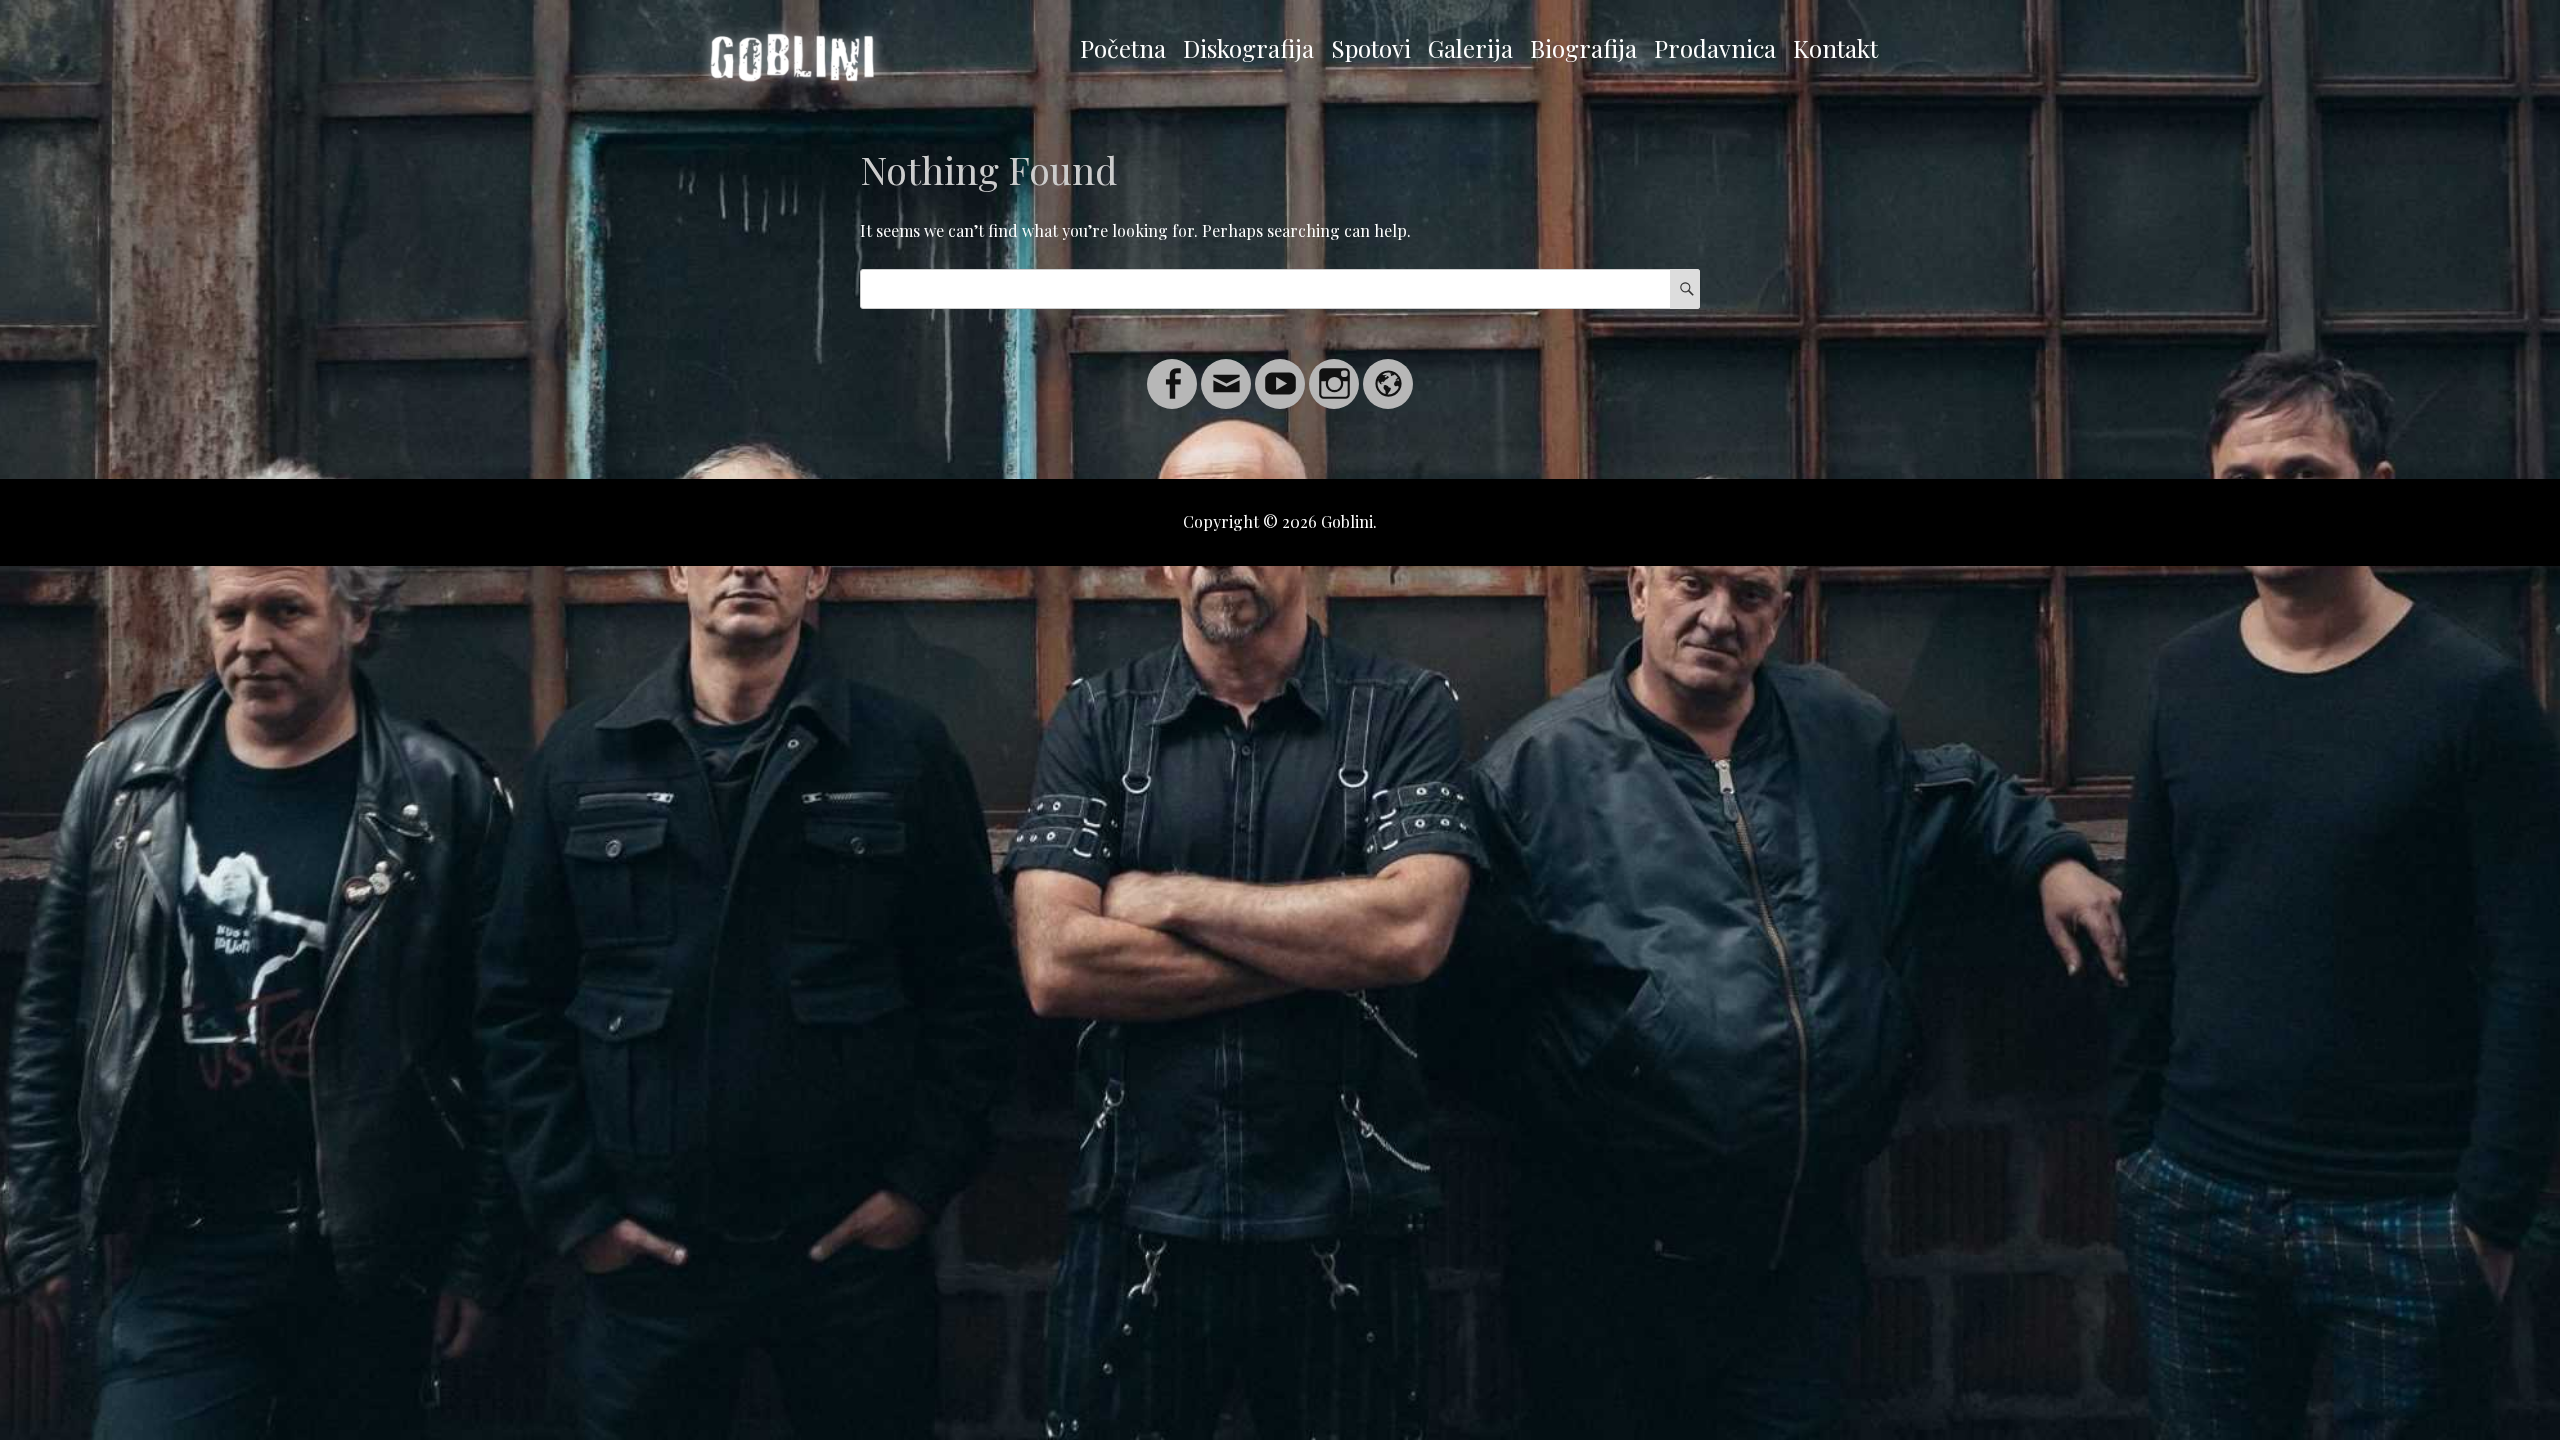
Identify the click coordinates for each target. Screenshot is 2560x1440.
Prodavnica (1715, 48)
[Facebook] (1172, 371)
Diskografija (1248, 48)
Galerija (1470, 48)
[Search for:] (1280, 288)
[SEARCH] (1685, 289)
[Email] (1226, 371)
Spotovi (1371, 48)
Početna (1123, 48)
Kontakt (1835, 48)
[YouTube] (1280, 371)
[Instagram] (1334, 371)
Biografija (1583, 48)
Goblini (1347, 521)
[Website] (1388, 371)
